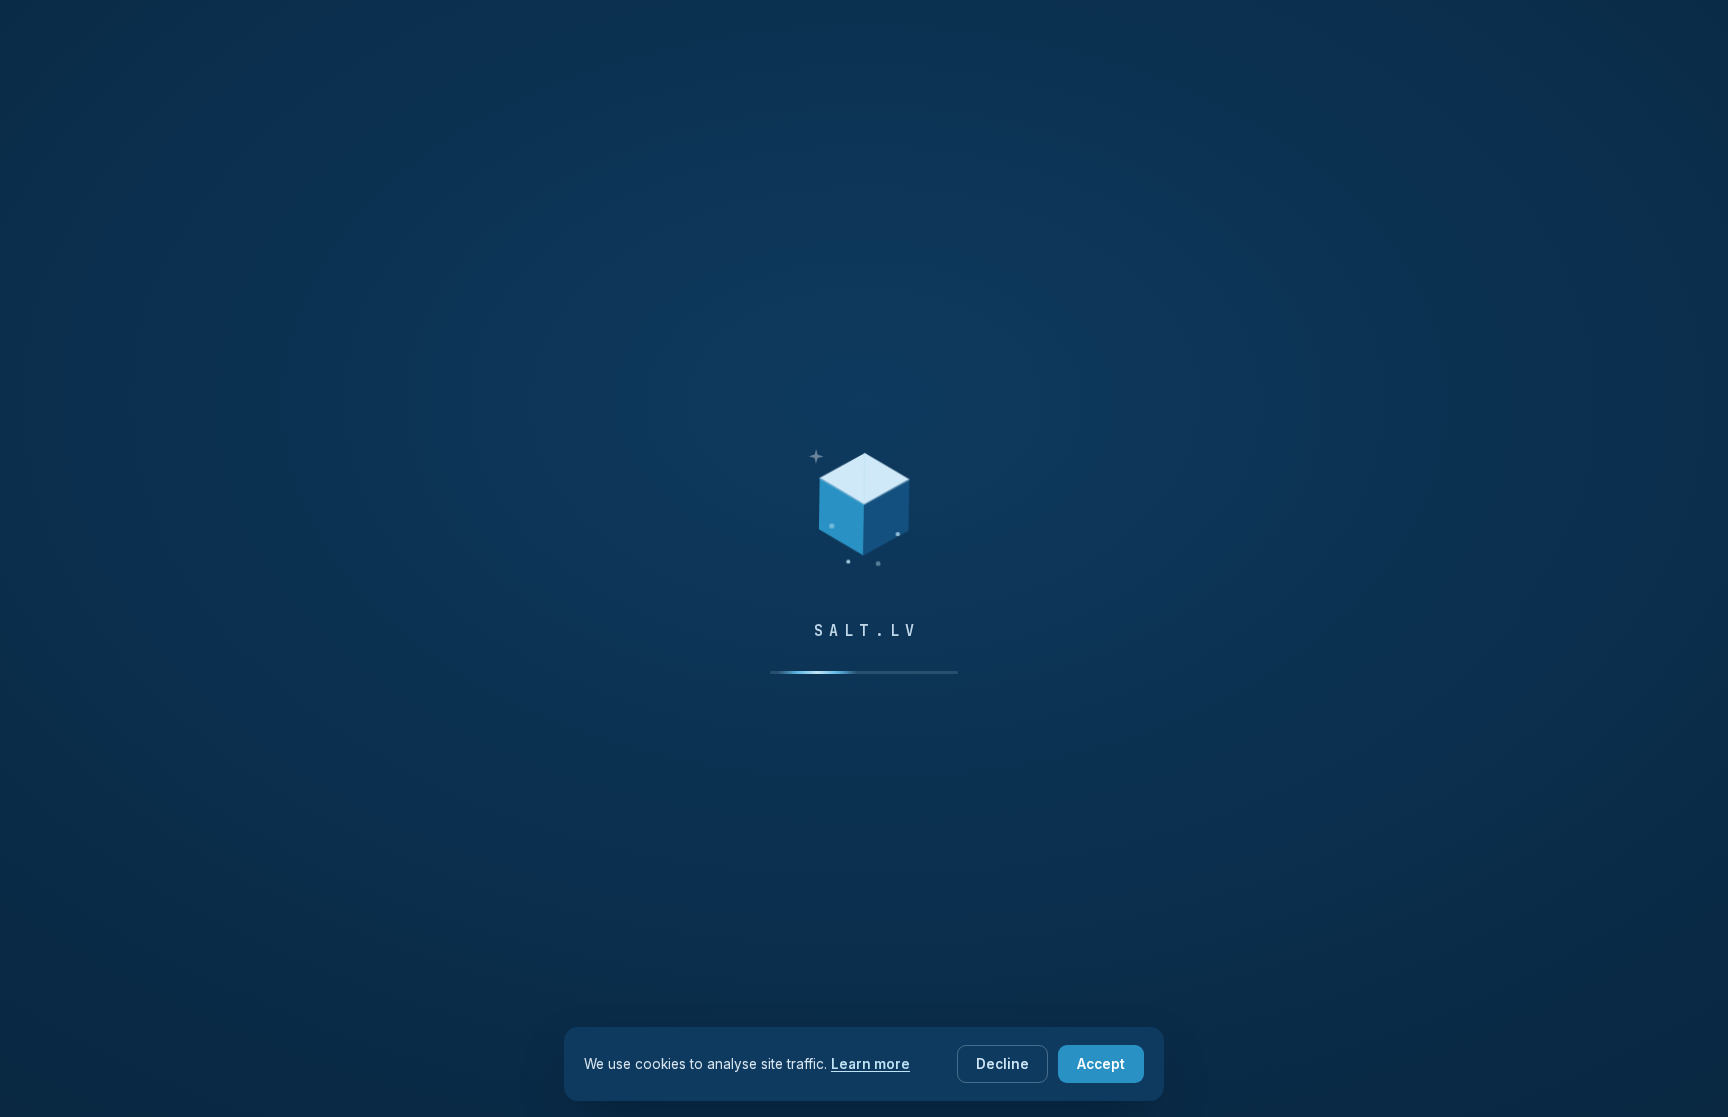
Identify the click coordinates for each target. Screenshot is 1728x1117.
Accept (1101, 1064)
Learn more (870, 1064)
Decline (1002, 1064)
